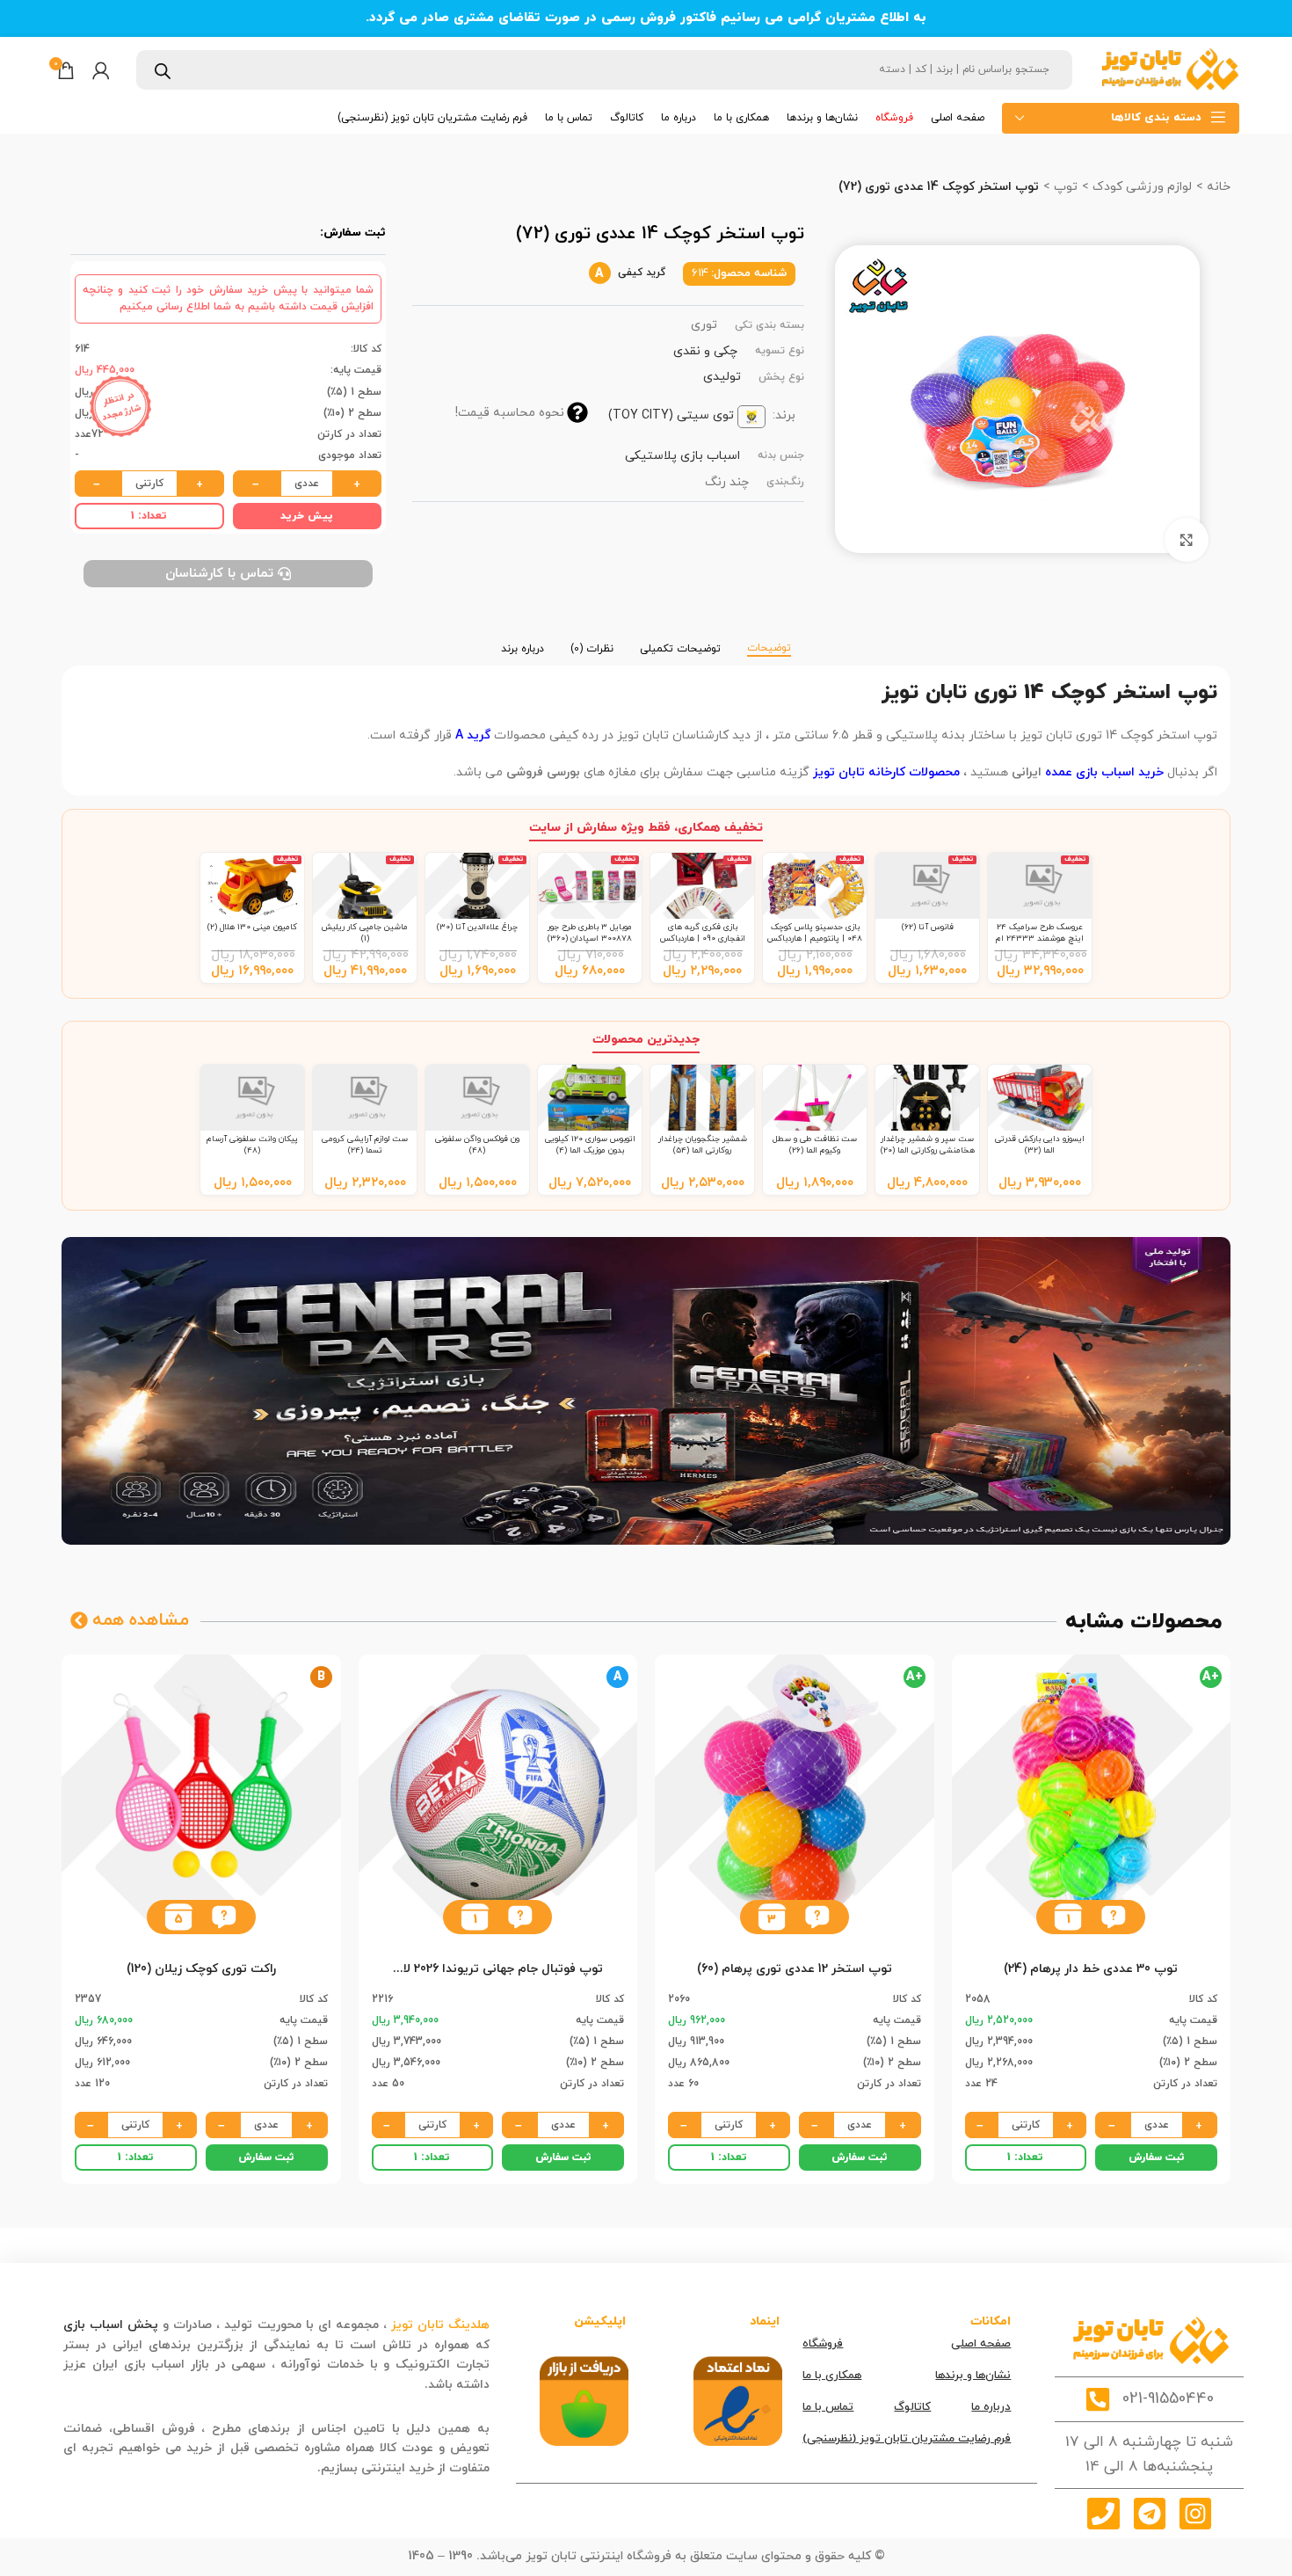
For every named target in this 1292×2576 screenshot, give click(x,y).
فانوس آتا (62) (928, 927)
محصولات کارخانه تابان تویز (886, 772)
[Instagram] (1195, 2514)
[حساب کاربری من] (101, 70)
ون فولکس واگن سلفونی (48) (477, 1144)
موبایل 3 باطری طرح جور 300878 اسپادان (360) (590, 932)
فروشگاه (823, 2344)
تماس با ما (828, 2407)
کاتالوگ (912, 2407)
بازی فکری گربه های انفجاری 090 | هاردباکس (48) (703, 938)
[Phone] (1103, 2514)
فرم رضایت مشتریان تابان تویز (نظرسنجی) (907, 2439)
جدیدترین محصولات (646, 1040)
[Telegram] (1150, 2514)
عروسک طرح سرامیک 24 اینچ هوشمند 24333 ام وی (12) (1040, 938)
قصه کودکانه (387, 2385)
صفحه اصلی (981, 2344)
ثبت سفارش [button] (1157, 2158)
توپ (1064, 187)
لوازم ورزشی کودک (1140, 187)
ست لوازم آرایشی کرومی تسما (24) (365, 1144)
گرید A (473, 735)
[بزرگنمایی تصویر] (1187, 540)
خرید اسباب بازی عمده (1104, 772)
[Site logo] (1169, 69)
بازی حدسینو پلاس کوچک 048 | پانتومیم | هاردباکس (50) (815, 938)
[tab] (769, 640)
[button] (1113, 1917)
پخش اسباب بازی (111, 2325)
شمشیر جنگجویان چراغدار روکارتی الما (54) (703, 1144)
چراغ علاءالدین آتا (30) (477, 927)
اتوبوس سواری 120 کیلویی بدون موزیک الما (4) (590, 1144)
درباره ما (991, 2407)
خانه (1217, 187)
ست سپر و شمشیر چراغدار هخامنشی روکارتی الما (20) (928, 1144)
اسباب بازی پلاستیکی (682, 456)
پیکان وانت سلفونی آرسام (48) (252, 1144)
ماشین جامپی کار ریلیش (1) (365, 932)
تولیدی (722, 377)
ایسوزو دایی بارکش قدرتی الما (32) (1040, 1144)
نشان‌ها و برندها (973, 2376)
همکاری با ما (832, 2376)
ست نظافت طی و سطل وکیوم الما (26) (815, 1144)
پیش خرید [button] (307, 516)
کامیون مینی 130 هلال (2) (252, 927)
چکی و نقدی (705, 351)
